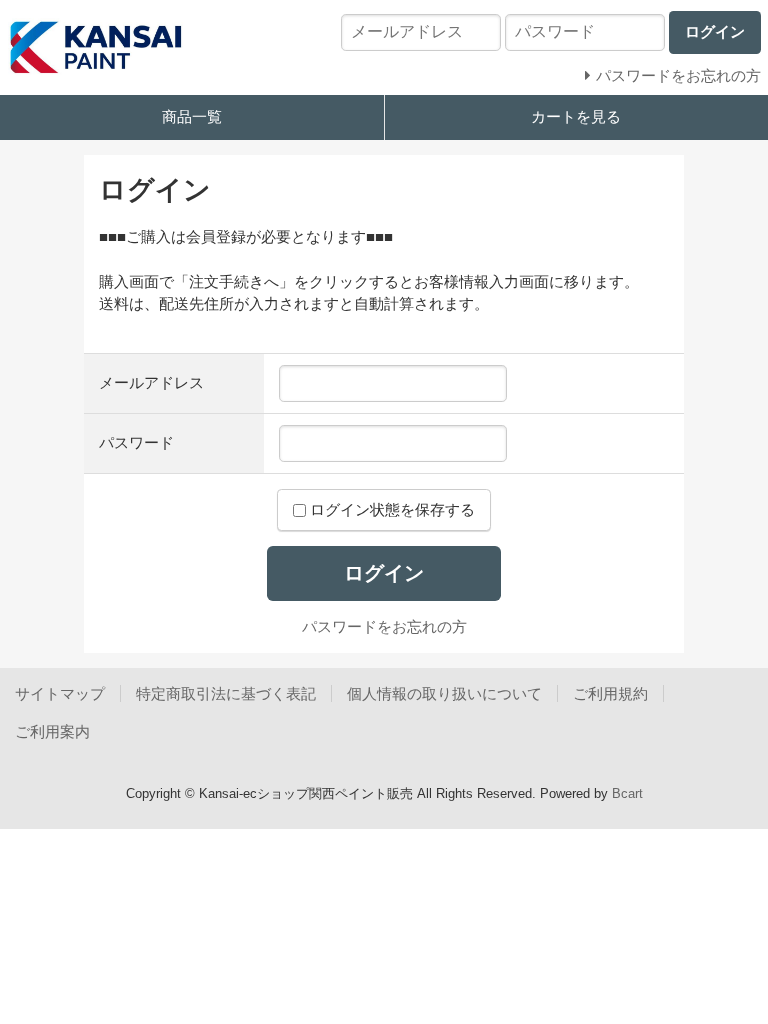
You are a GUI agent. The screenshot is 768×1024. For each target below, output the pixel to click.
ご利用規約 (610, 693)
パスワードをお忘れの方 (384, 626)
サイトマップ (60, 693)
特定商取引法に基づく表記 (226, 693)
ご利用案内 (52, 731)
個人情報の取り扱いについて (444, 693)
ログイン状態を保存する (390, 509)
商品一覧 (192, 116)
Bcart (627, 793)
